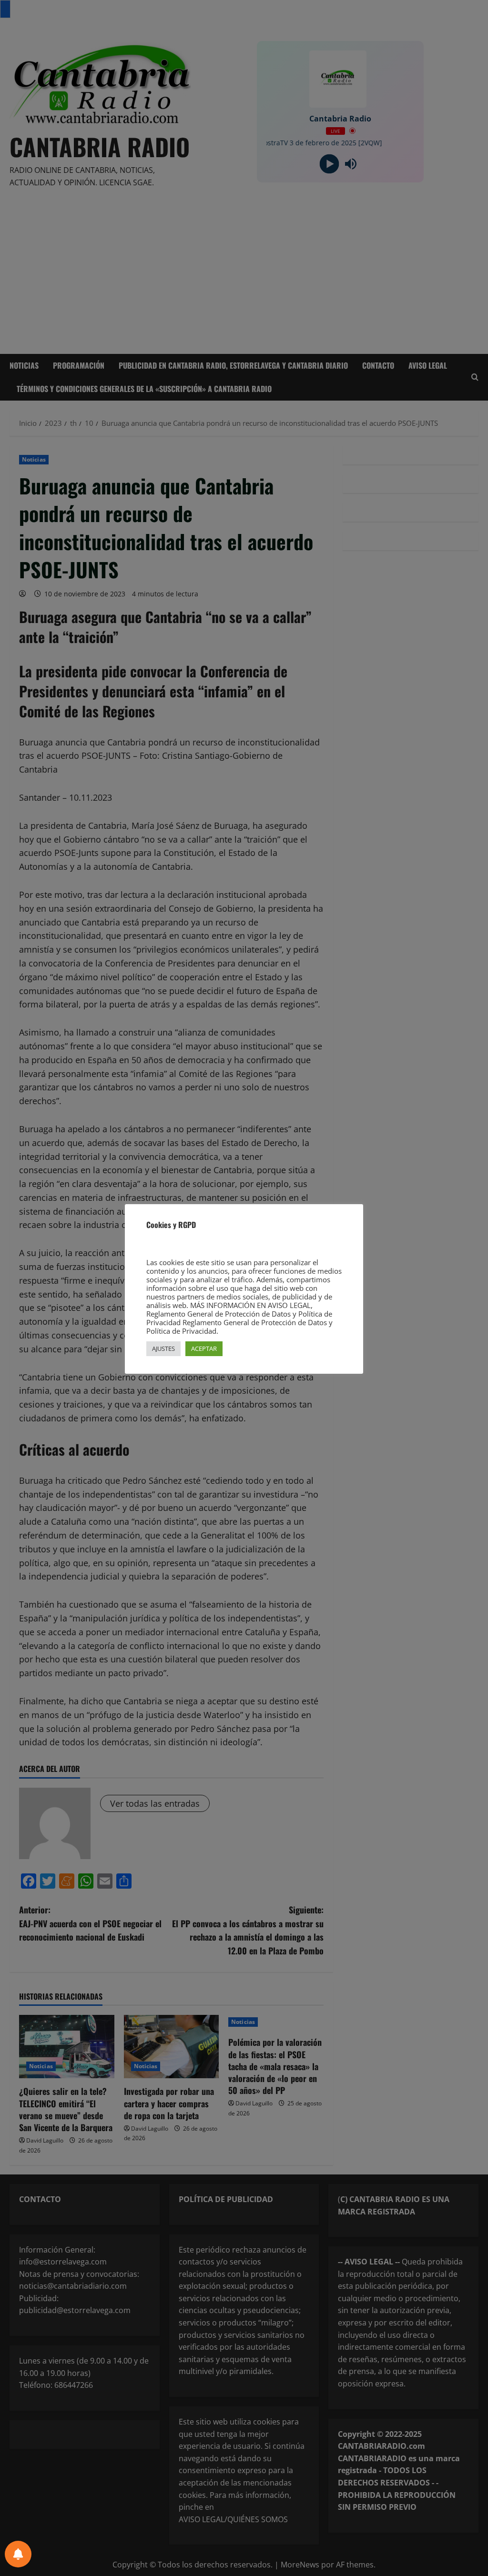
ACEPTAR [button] (204, 1348)
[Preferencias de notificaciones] (18, 2554)
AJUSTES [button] (163, 1348)
